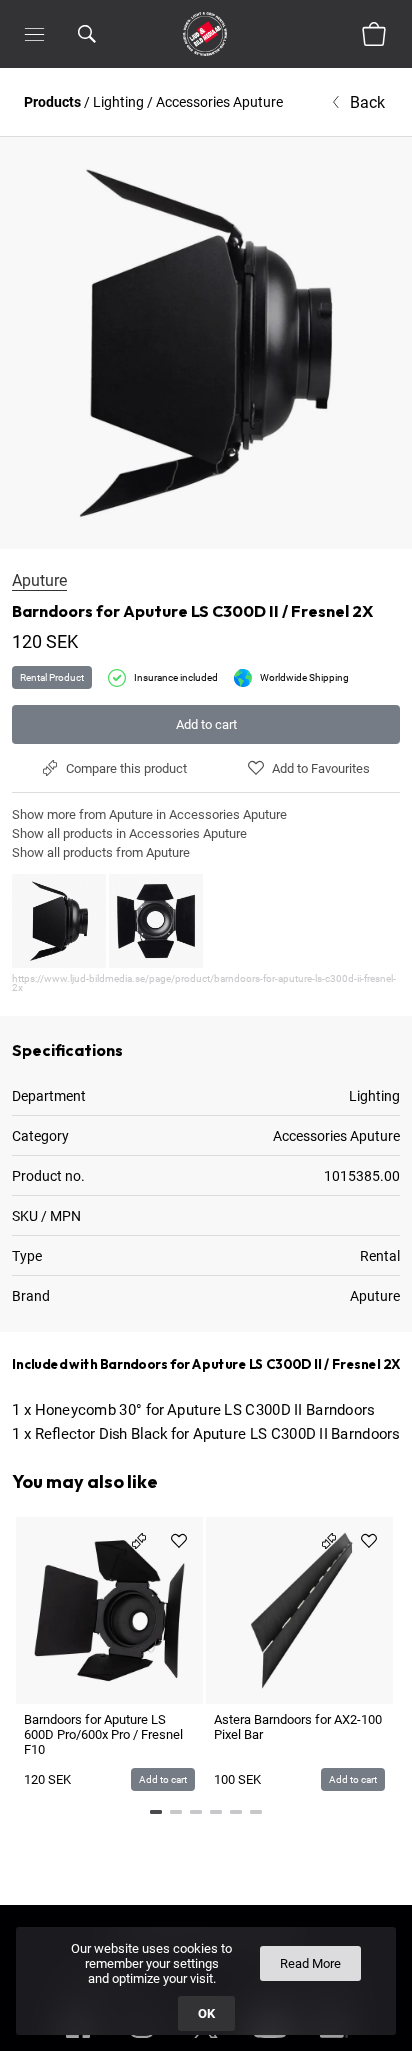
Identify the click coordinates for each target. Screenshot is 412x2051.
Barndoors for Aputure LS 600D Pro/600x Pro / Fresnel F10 (103, 1734)
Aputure (39, 580)
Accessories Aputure (219, 102)
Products (52, 102)
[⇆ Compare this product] (139, 1541)
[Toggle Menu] (34, 34)
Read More (310, 1963)
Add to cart (206, 724)
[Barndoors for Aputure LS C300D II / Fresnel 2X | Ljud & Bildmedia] (206, 343)
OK (206, 2013)
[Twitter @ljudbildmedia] (206, 2041)
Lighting (118, 102)
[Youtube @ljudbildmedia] (270, 2041)
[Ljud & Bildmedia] (205, 34)
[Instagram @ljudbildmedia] (142, 2041)
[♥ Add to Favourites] (179, 1541)
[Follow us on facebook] (78, 2041)
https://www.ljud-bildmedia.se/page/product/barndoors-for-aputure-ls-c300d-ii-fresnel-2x (204, 983)
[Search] (87, 34)
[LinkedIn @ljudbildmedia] (334, 2041)
